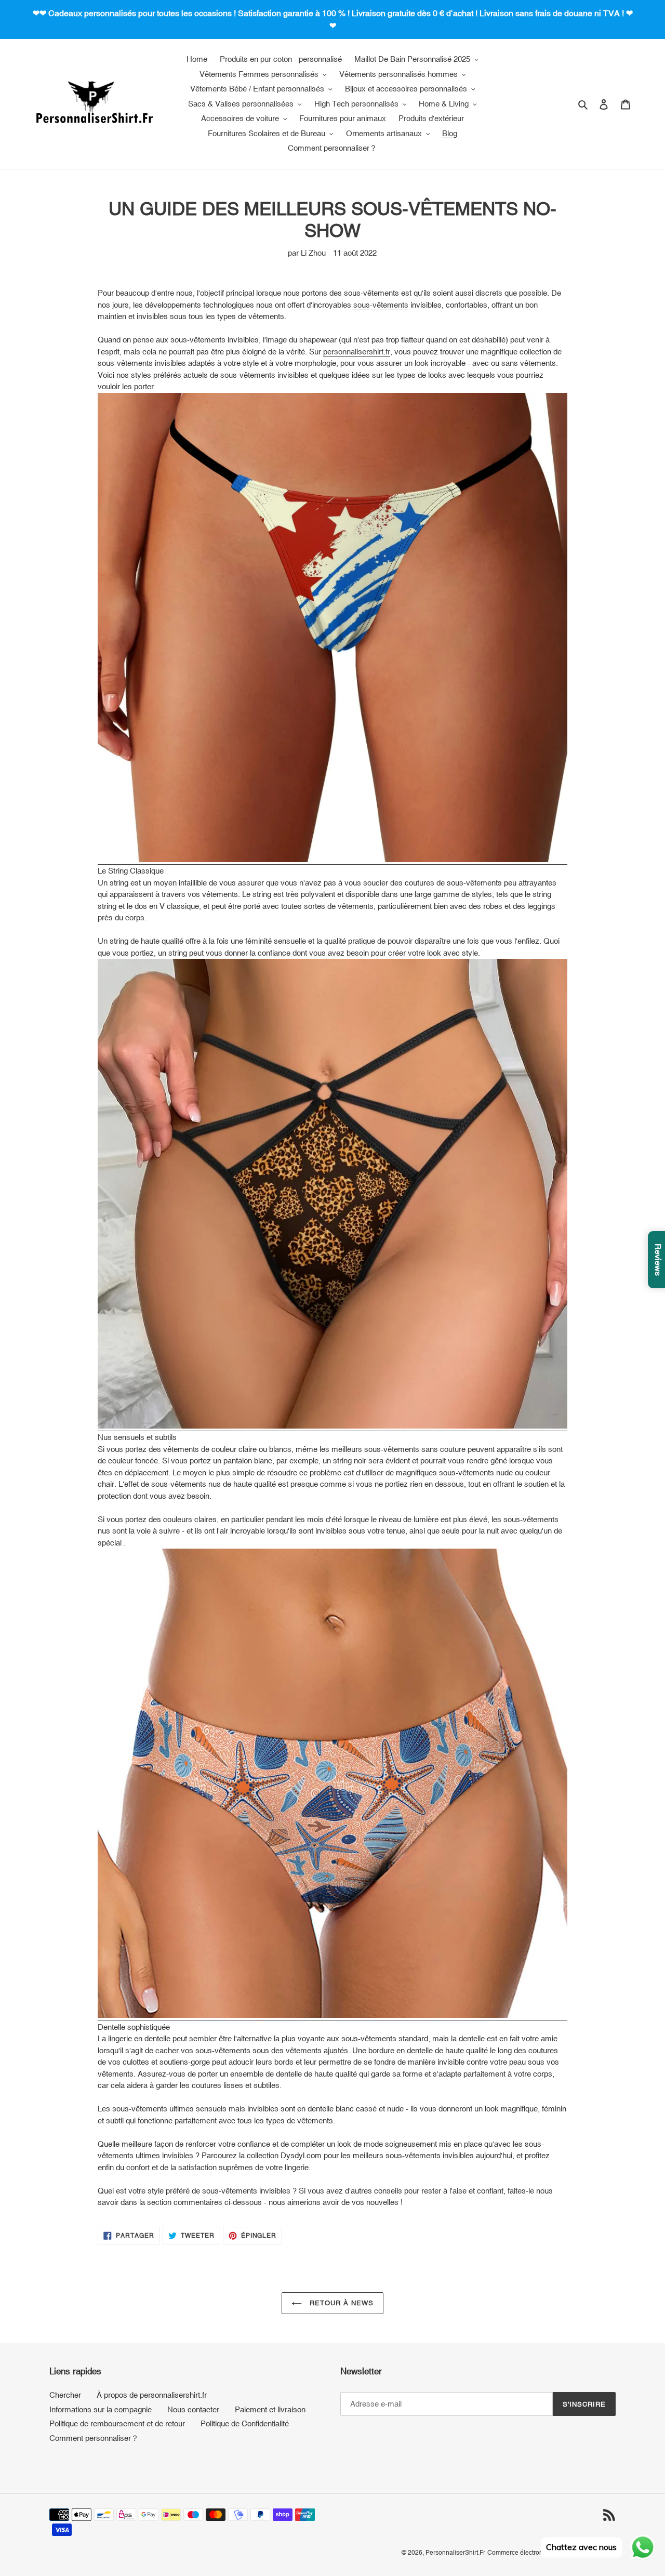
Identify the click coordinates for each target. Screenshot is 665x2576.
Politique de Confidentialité (245, 2423)
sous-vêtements (381, 305)
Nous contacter (193, 2409)
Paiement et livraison (270, 2409)
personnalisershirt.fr (357, 352)
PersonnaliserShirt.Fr (455, 2553)
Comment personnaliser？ (94, 2438)
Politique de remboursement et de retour (117, 2423)
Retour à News (341, 2303)
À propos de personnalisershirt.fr (152, 2395)
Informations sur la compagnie (101, 2409)
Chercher (65, 2395)
